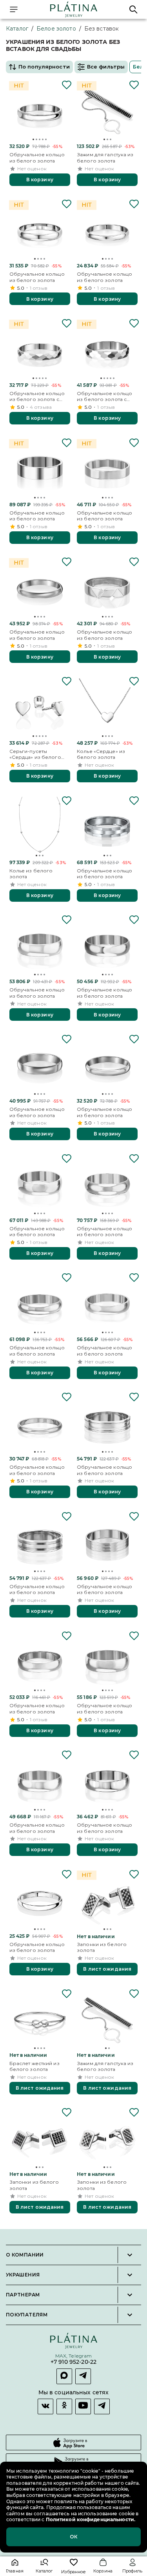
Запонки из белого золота (102, 1947)
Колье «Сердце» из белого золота (101, 754)
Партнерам (23, 2295)
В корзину (40, 180)
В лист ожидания (107, 1969)
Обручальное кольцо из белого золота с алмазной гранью (37, 396)
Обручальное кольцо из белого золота (37, 158)
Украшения (23, 2275)
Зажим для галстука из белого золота (105, 158)
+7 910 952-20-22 (73, 2362)
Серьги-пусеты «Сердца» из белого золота (35, 754)
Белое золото (56, 29)
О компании (25, 2255)
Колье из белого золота (31, 874)
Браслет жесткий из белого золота (34, 2066)
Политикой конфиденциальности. (90, 2519)
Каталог (17, 29)
